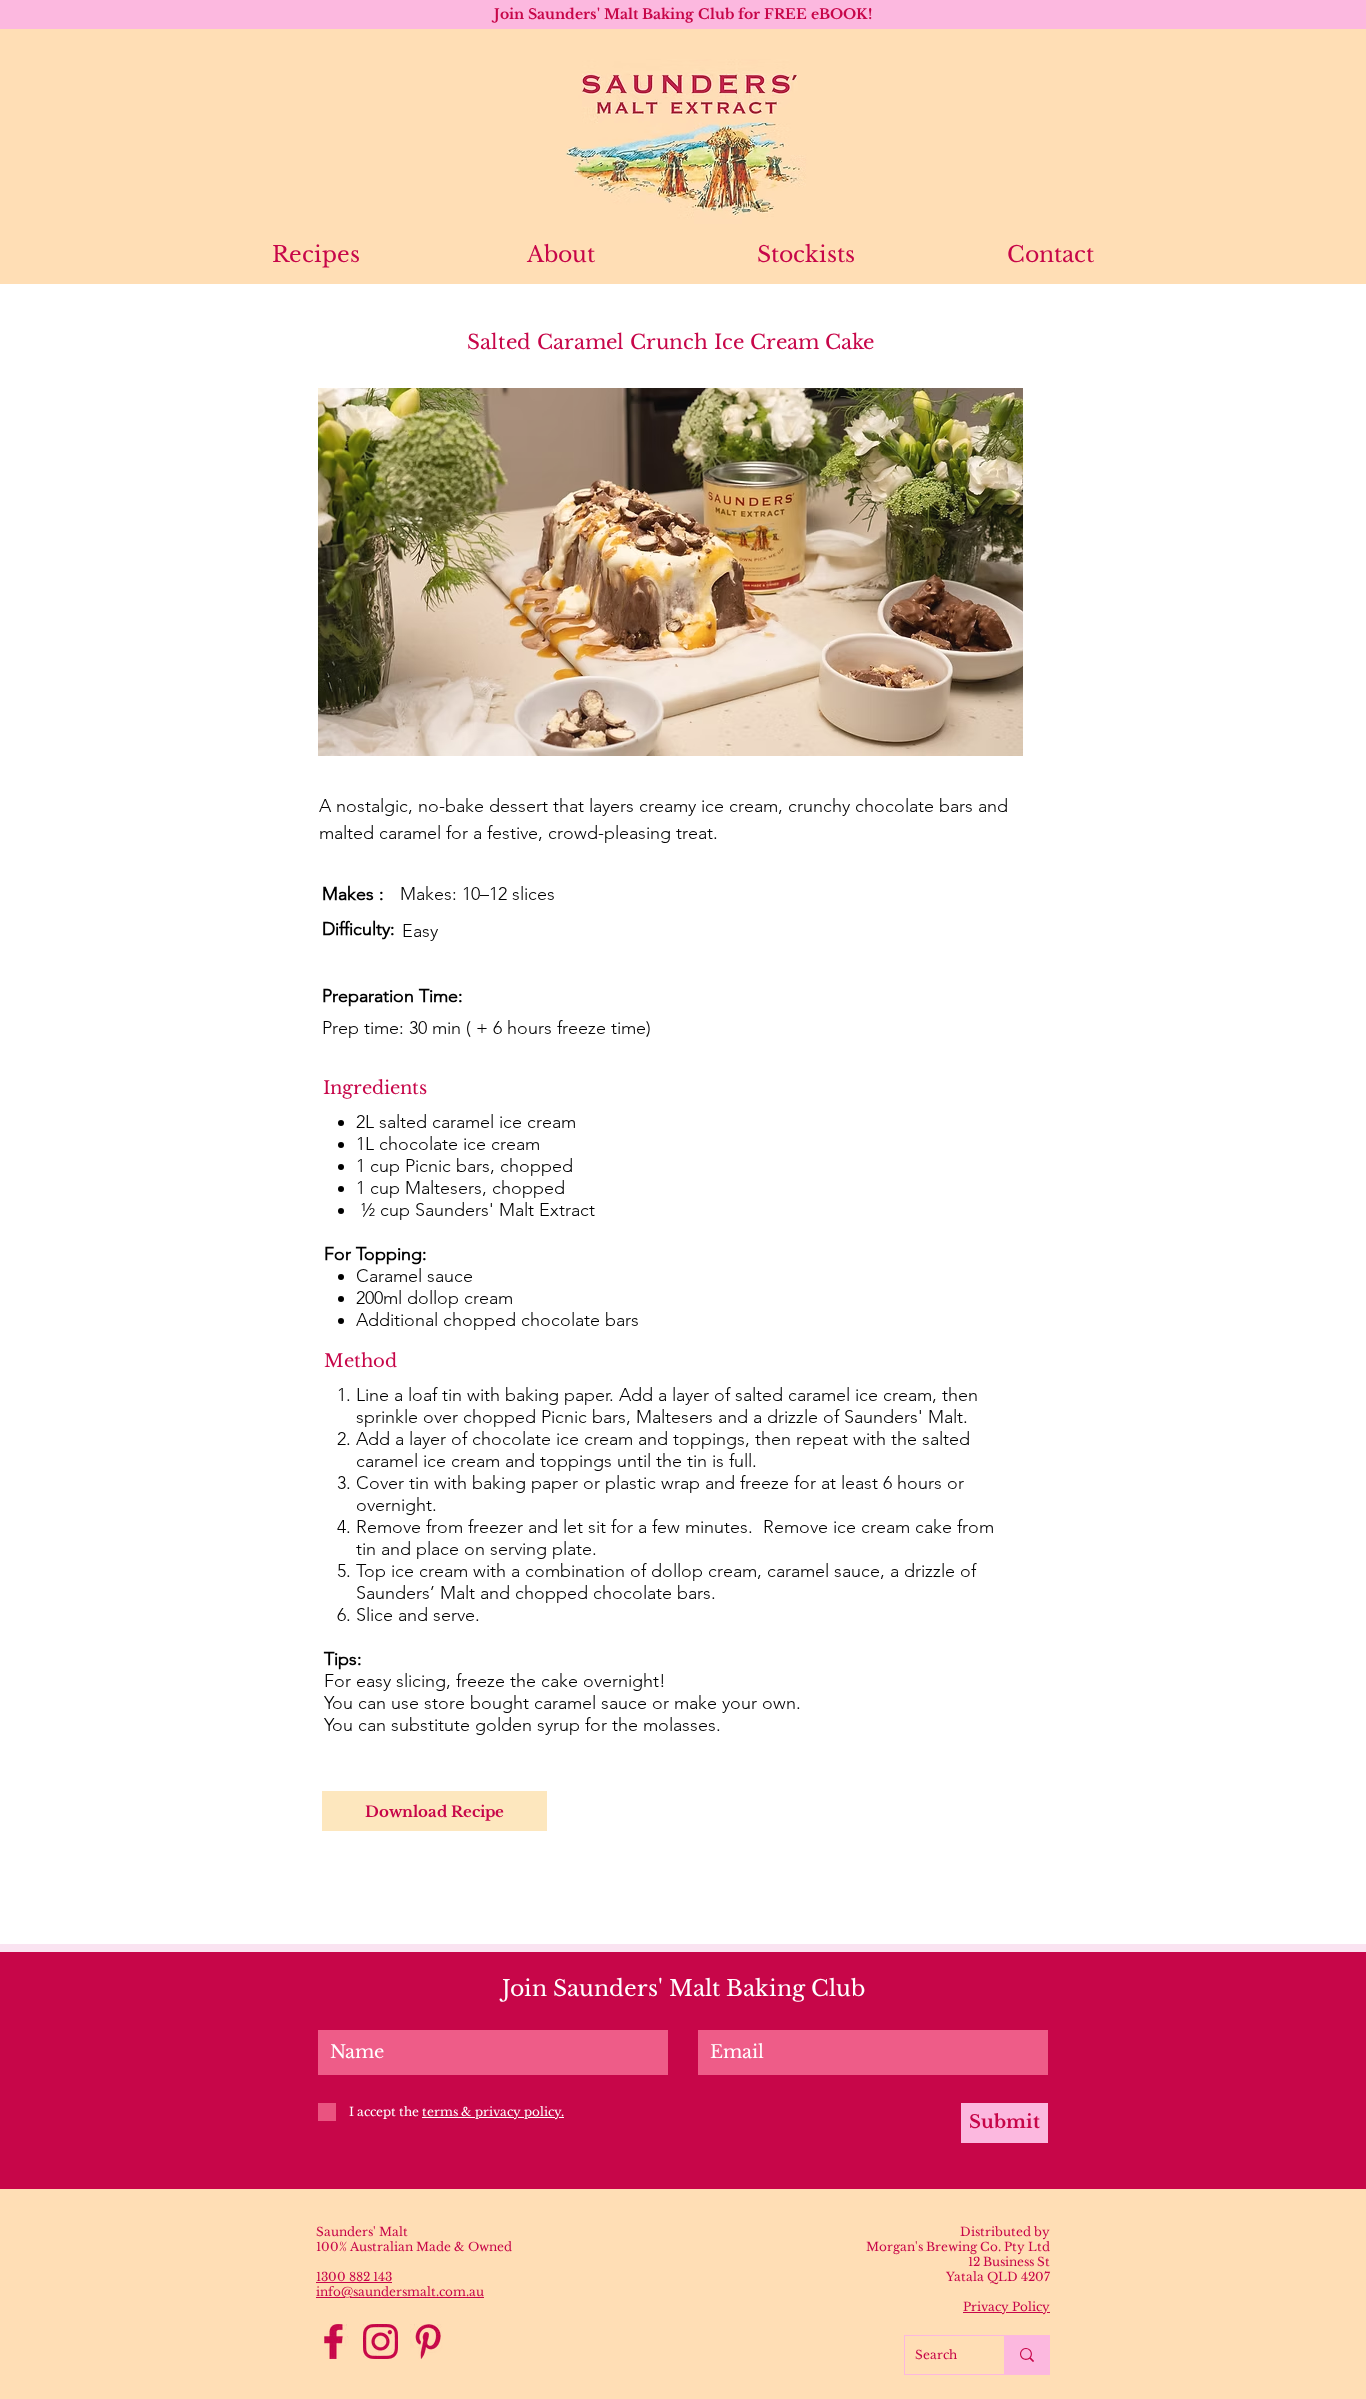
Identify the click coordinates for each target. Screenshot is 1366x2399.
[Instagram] (380, 2341)
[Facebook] (333, 2341)
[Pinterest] (427, 2341)
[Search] (1026, 2355)
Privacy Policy (1006, 2306)
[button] (670, 572)
